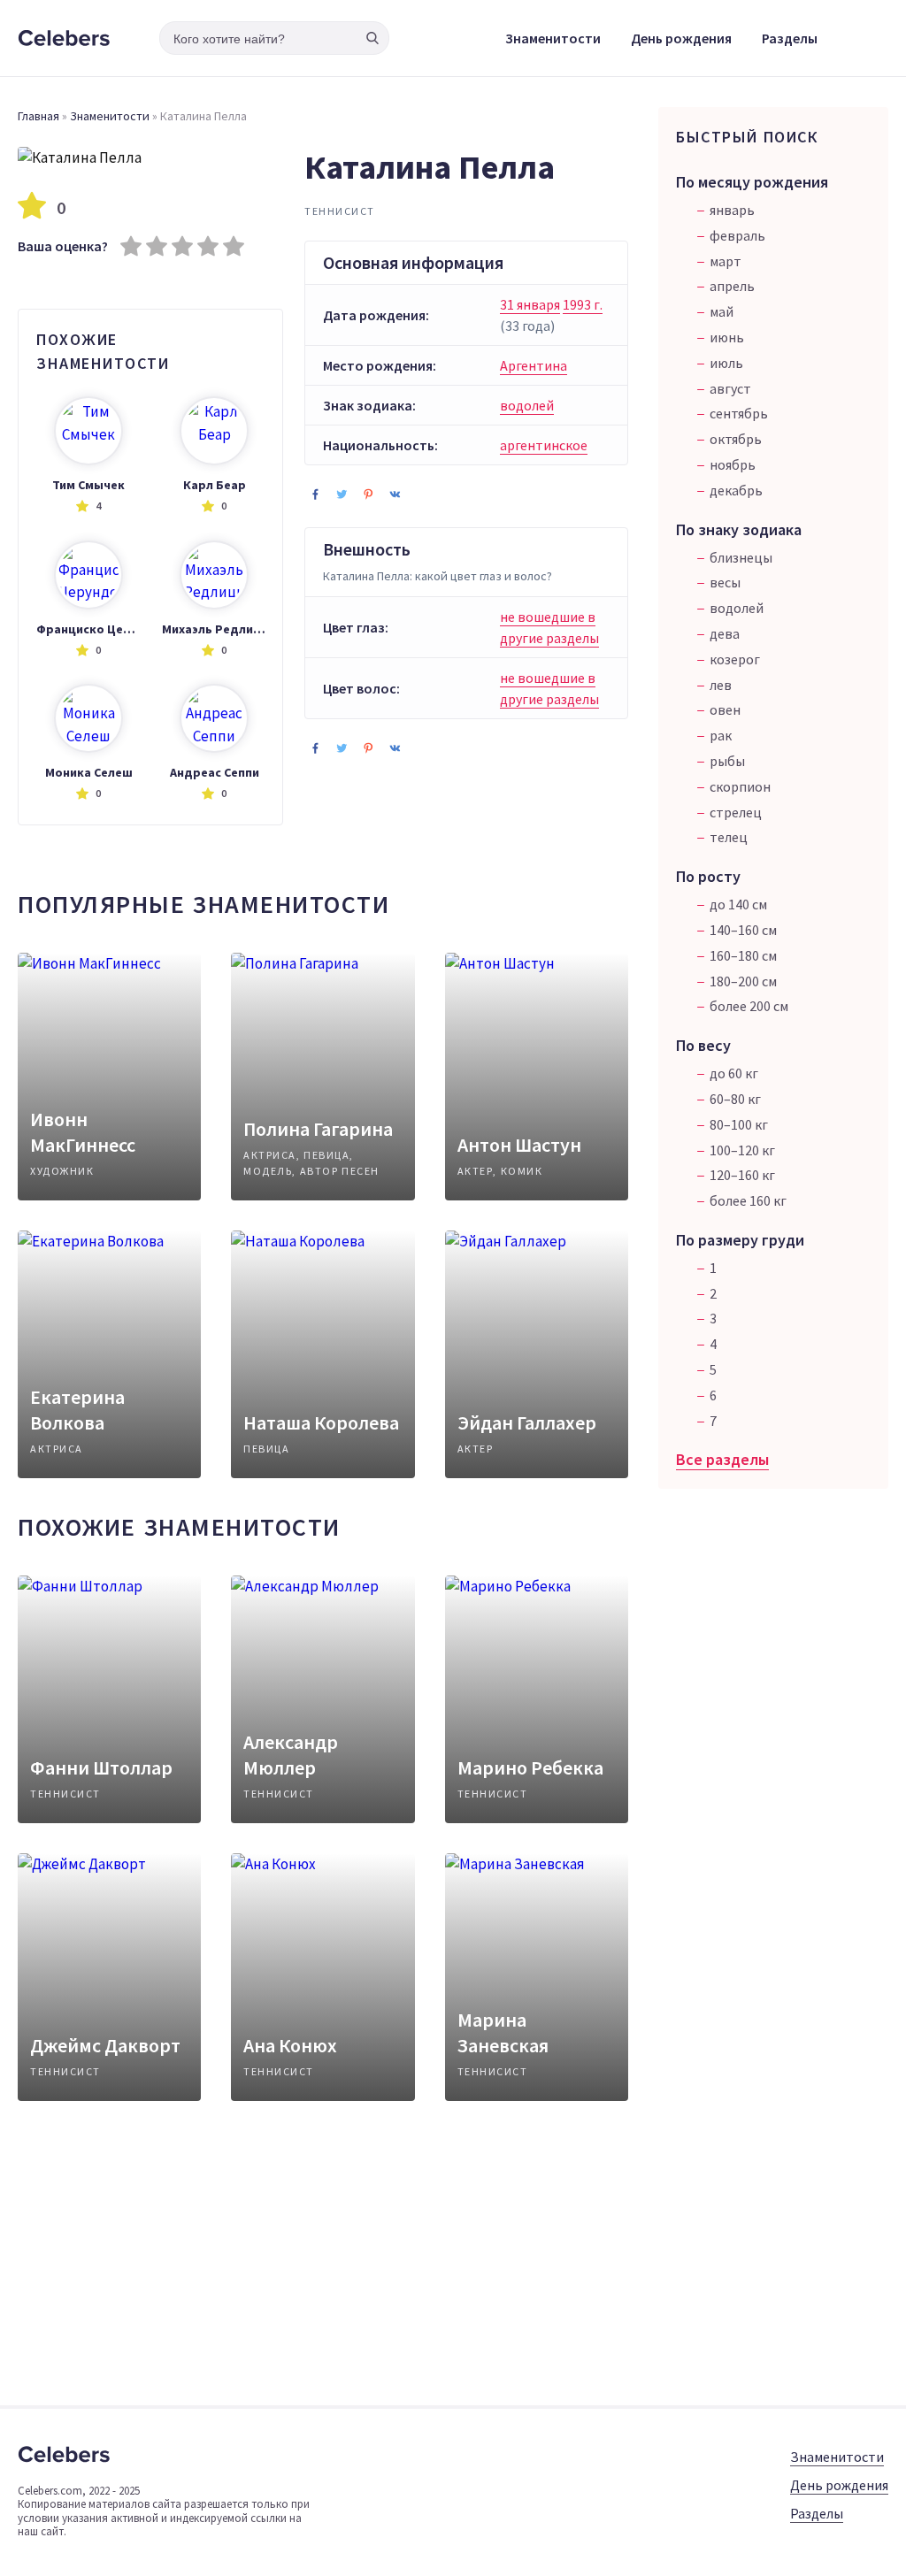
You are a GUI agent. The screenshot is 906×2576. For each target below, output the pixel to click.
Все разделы (722, 1459)
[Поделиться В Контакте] (395, 494)
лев (721, 685)
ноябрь (733, 464)
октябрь (736, 439)
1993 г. (583, 304)
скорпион (740, 786)
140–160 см (743, 930)
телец (729, 837)
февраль (737, 235)
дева (725, 633)
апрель (732, 286)
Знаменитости (553, 38)
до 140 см (738, 904)
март (726, 261)
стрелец (736, 812)
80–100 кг (739, 1124)
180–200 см (743, 981)
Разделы (790, 38)
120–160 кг (742, 1175)
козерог (735, 659)
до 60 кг (734, 1073)
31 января (530, 304)
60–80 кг (735, 1099)
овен (725, 709)
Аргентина (534, 365)
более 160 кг (748, 1200)
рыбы (727, 761)
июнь (727, 337)
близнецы (741, 557)
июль (726, 363)
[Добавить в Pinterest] (368, 494)
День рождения (681, 38)
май (722, 311)
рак (721, 735)
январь (732, 210)
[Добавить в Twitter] (342, 494)
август (730, 388)
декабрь (736, 490)
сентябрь (739, 413)
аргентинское (544, 445)
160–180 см (743, 955)
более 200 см (749, 1006)
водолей (527, 405)
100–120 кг (742, 1150)
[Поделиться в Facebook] (315, 494)
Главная (38, 116)
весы (725, 582)
